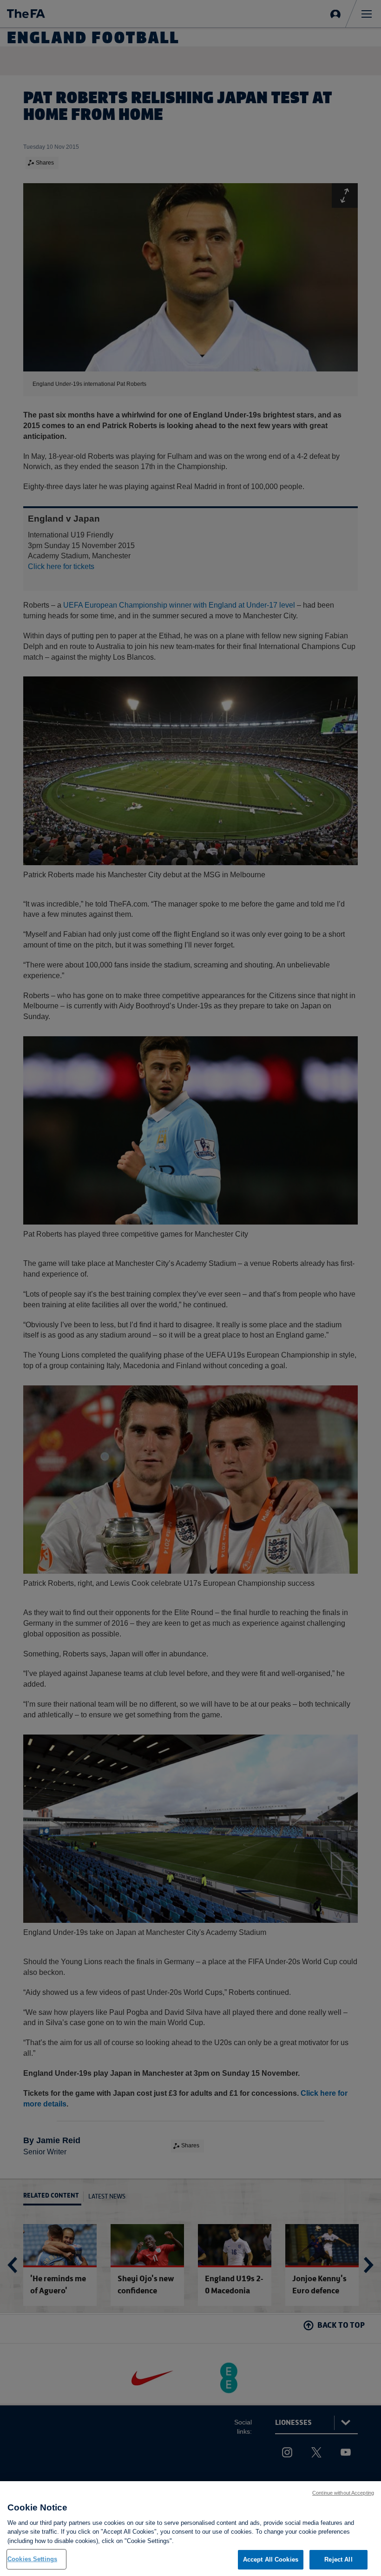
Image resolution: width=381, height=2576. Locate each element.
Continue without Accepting (343, 2493)
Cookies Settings (32, 2559)
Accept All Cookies (271, 2559)
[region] (190, 2529)
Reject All (338, 2559)
